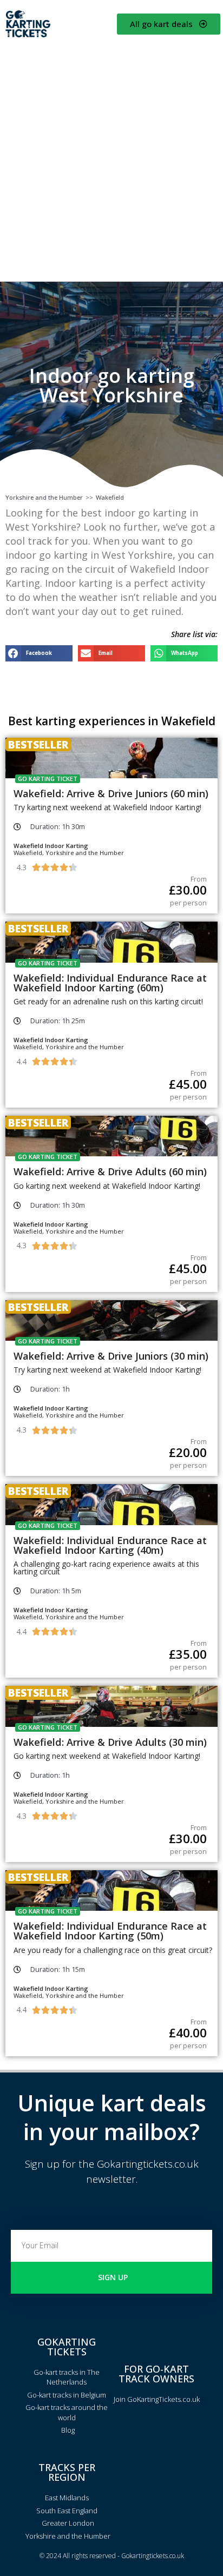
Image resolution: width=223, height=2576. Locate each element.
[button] (39, 653)
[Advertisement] (111, 159)
